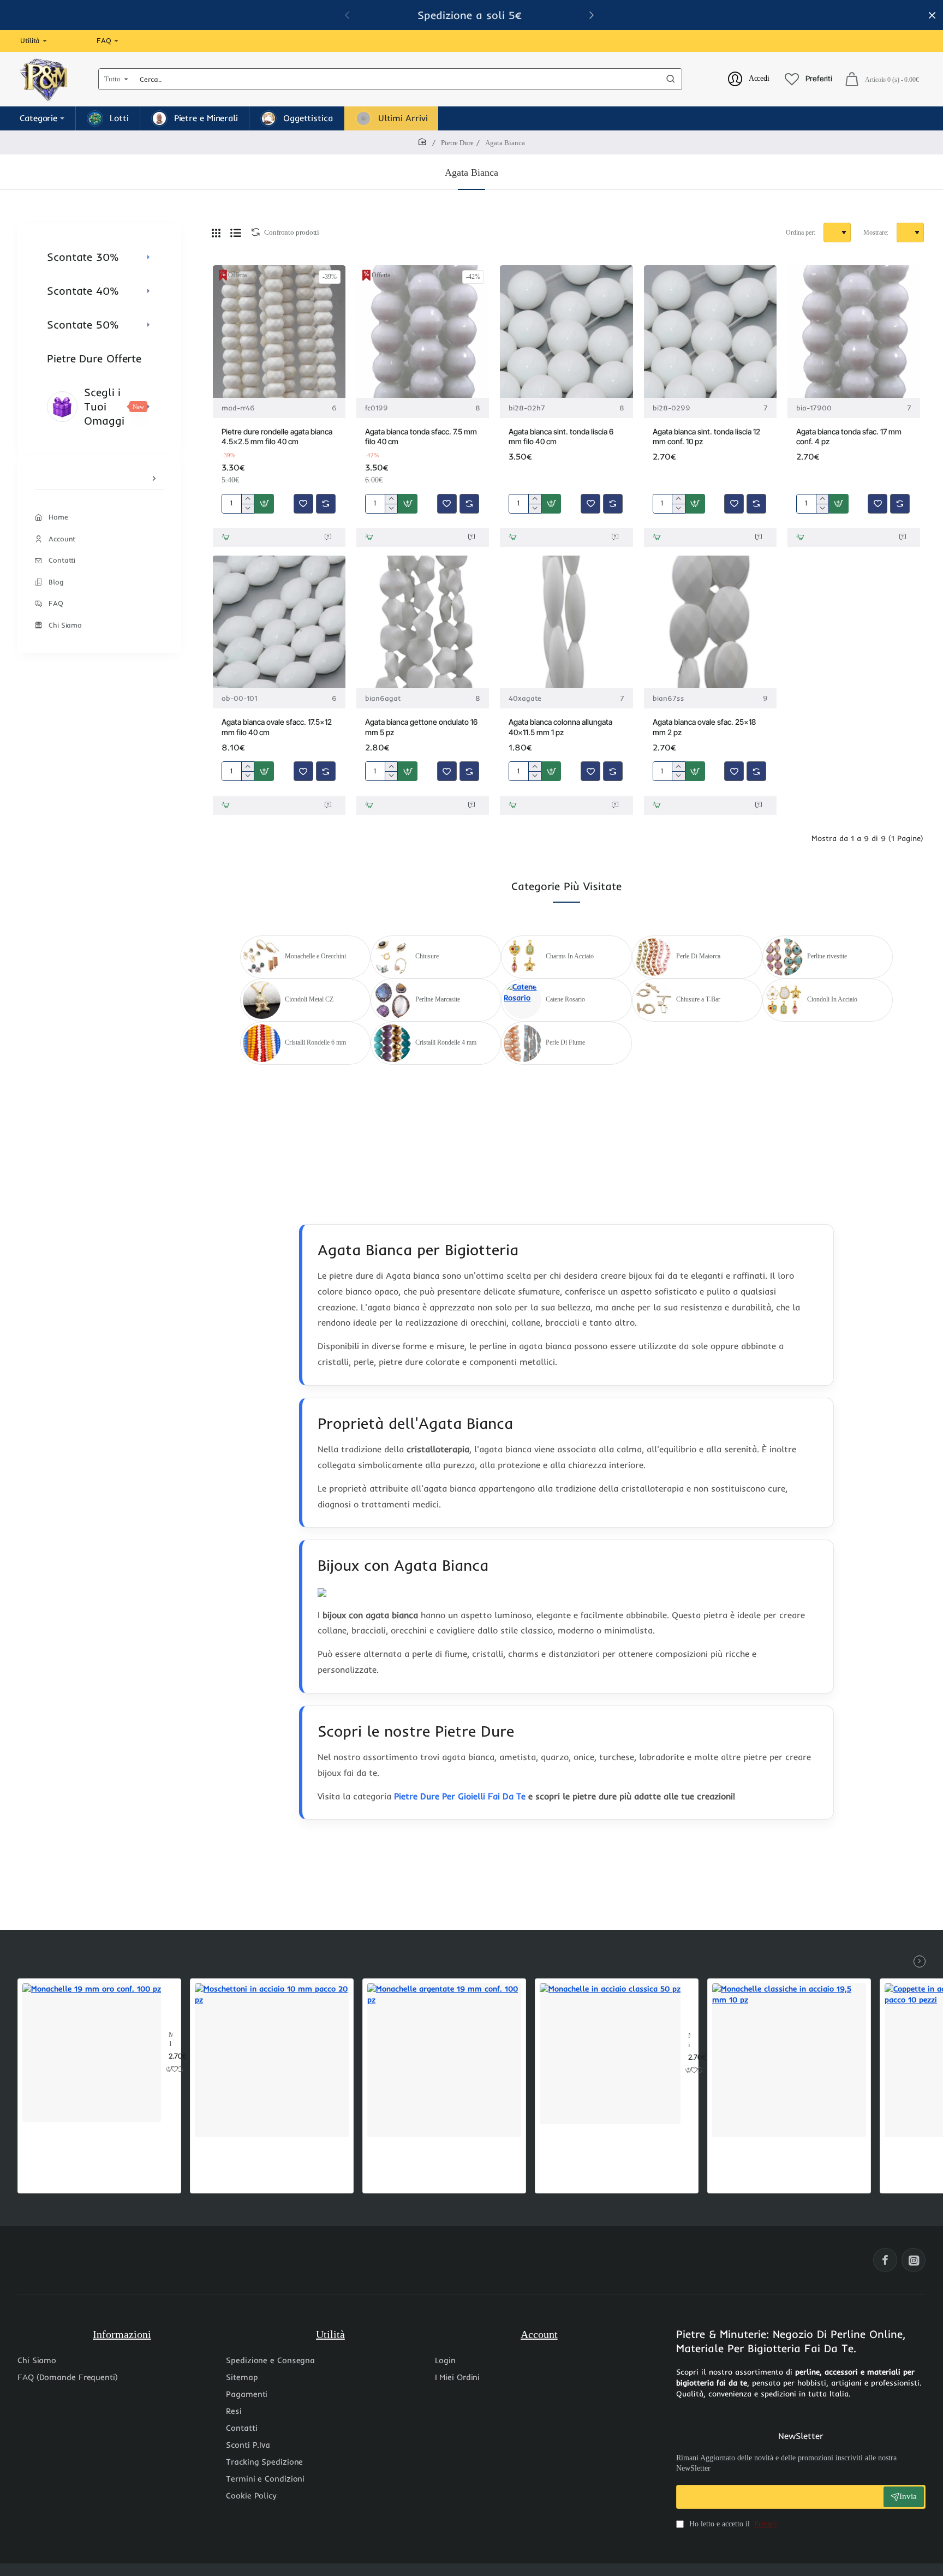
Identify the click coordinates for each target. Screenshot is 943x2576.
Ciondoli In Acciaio (832, 999)
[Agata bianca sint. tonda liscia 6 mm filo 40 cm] (566, 332)
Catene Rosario (565, 999)
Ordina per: (801, 232)
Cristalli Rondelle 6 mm (315, 1042)
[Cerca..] (671, 79)
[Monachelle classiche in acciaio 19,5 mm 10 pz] (789, 2060)
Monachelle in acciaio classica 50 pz (689, 2041)
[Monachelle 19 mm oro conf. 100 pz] (92, 2053)
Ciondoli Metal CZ (309, 999)
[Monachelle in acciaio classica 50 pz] (610, 2054)
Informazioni (122, 2334)
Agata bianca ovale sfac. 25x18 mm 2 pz (704, 727)
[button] (264, 504)
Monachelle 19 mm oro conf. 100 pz (171, 2040)
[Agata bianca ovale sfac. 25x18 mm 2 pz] (710, 622)
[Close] (932, 15)
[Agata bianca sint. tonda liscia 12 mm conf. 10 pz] (710, 332)
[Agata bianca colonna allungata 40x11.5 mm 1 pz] (566, 622)
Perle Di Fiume (565, 1042)
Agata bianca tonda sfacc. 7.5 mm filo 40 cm (421, 436)
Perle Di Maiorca (698, 956)
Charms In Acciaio (570, 956)
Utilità (330, 2334)
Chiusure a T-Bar (698, 999)
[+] (247, 499)
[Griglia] (216, 232)
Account (539, 2334)
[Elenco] (236, 232)
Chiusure (427, 956)
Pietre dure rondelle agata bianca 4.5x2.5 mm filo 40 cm (277, 436)
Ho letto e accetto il (732, 2524)
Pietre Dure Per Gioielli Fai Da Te (460, 1796)
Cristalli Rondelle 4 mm (446, 1042)
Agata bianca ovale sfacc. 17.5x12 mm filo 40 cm (277, 727)
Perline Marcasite (438, 999)
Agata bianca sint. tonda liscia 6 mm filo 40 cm (561, 436)
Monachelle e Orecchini (315, 956)
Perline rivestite (827, 956)
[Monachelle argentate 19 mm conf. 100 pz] (444, 2060)
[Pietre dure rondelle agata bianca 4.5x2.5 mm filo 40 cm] (279, 332)
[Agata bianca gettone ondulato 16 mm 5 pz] (423, 622)
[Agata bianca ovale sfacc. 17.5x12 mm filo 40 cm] (279, 622)
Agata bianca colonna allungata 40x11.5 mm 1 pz (560, 727)
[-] (247, 508)
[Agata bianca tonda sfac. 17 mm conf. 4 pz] (854, 332)
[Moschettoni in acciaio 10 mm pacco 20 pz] (272, 2060)
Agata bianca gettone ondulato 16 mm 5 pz (421, 727)
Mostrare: (876, 232)
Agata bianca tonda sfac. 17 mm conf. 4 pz (849, 436)
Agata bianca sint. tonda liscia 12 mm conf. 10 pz (706, 436)
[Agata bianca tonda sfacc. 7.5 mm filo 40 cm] (423, 332)
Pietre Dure (457, 143)
